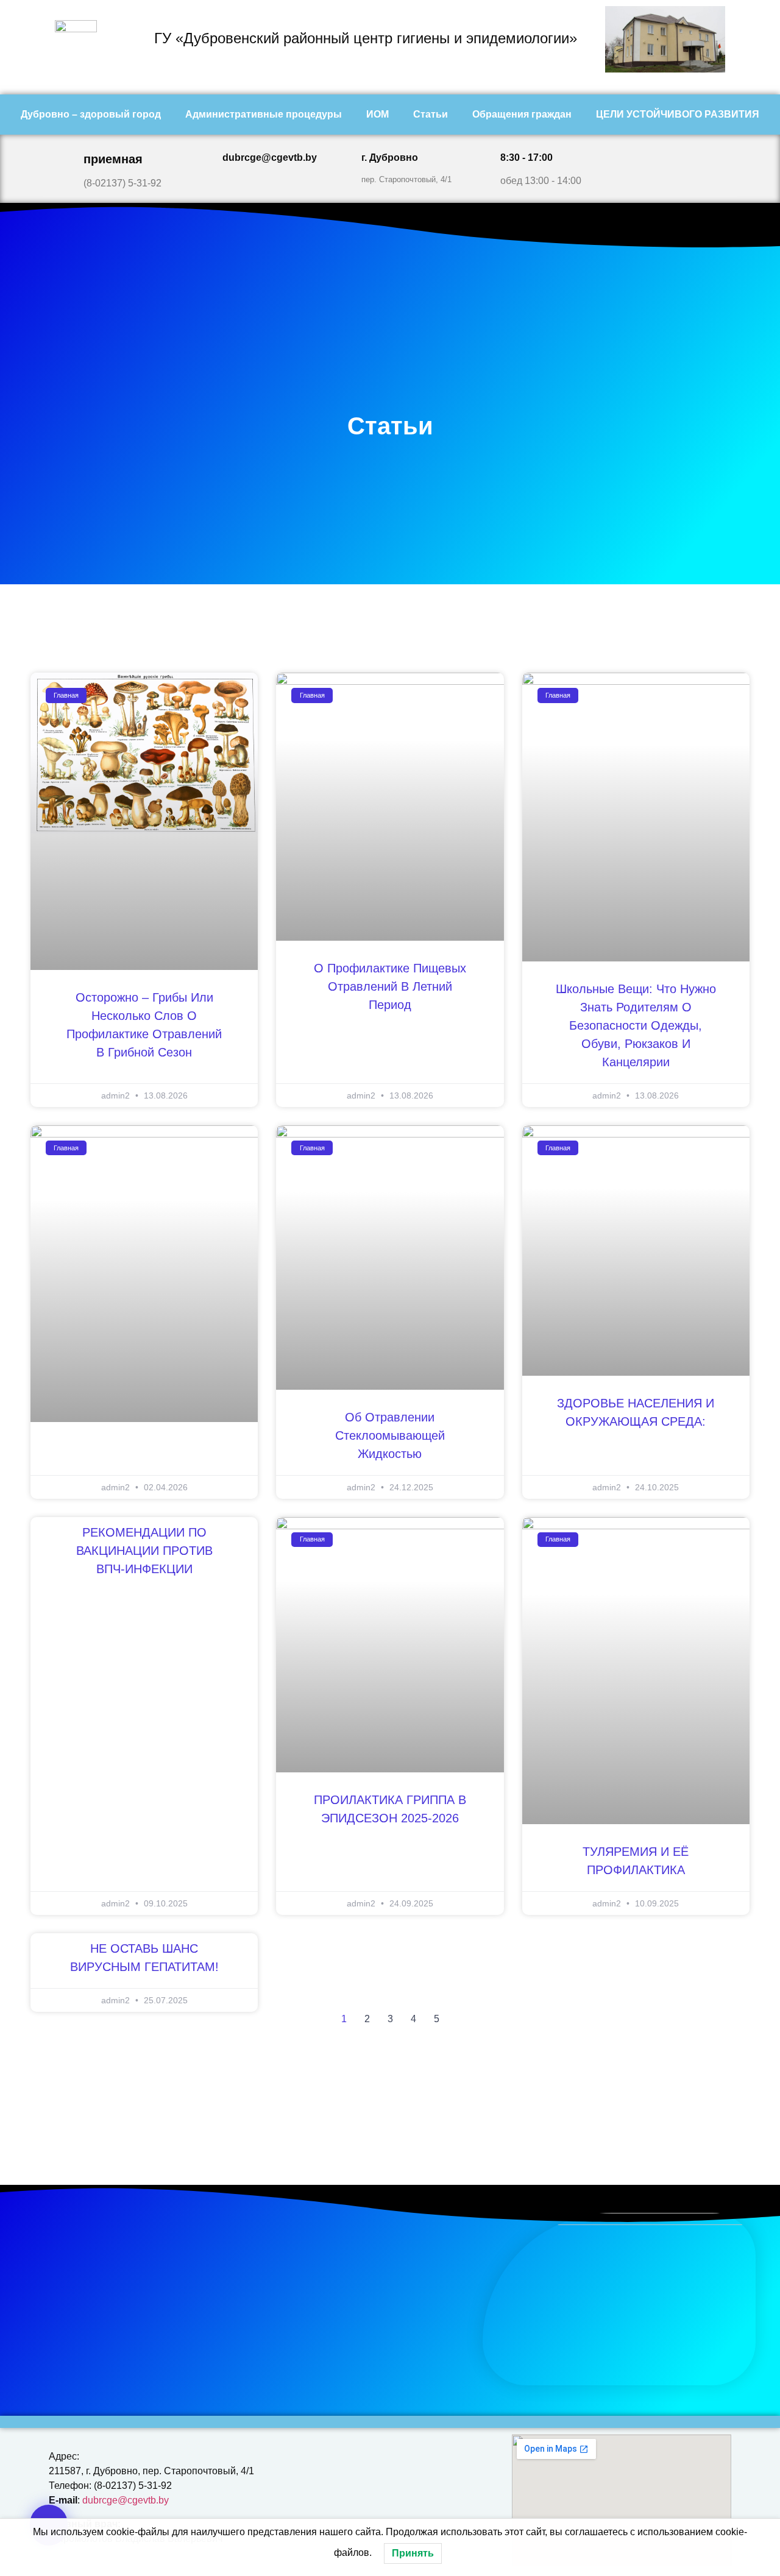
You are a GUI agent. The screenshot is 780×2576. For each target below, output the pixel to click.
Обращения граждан (522, 114)
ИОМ (378, 114)
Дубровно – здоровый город (91, 114)
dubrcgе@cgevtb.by (126, 2500)
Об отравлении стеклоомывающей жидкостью (390, 1435)
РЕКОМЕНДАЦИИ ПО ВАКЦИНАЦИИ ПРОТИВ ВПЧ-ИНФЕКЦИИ (144, 1551)
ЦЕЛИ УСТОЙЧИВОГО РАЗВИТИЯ (678, 114)
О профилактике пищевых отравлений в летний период (390, 986)
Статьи (431, 114)
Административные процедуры (264, 114)
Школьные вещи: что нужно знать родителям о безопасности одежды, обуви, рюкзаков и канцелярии (636, 1025)
